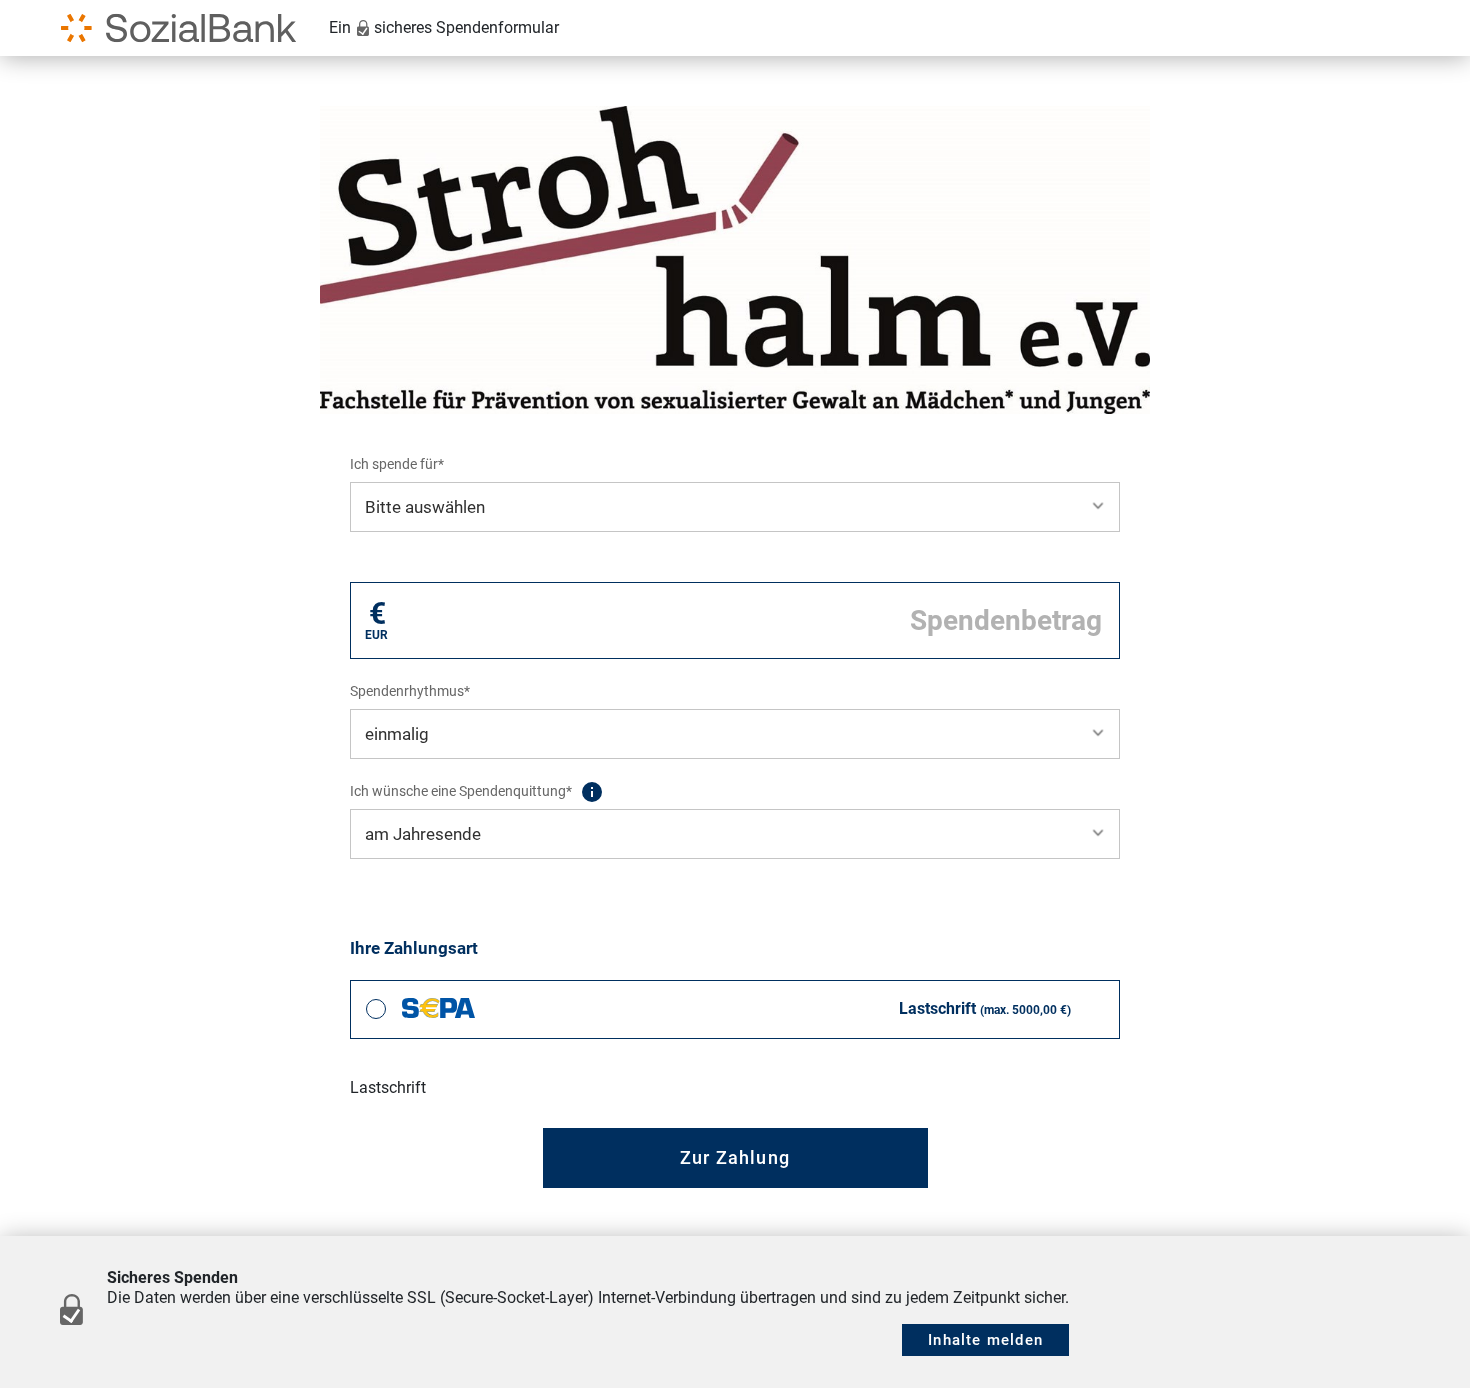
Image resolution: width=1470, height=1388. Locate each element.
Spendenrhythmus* (410, 691)
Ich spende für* (397, 464)
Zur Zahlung (735, 1157)
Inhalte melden (985, 1340)
